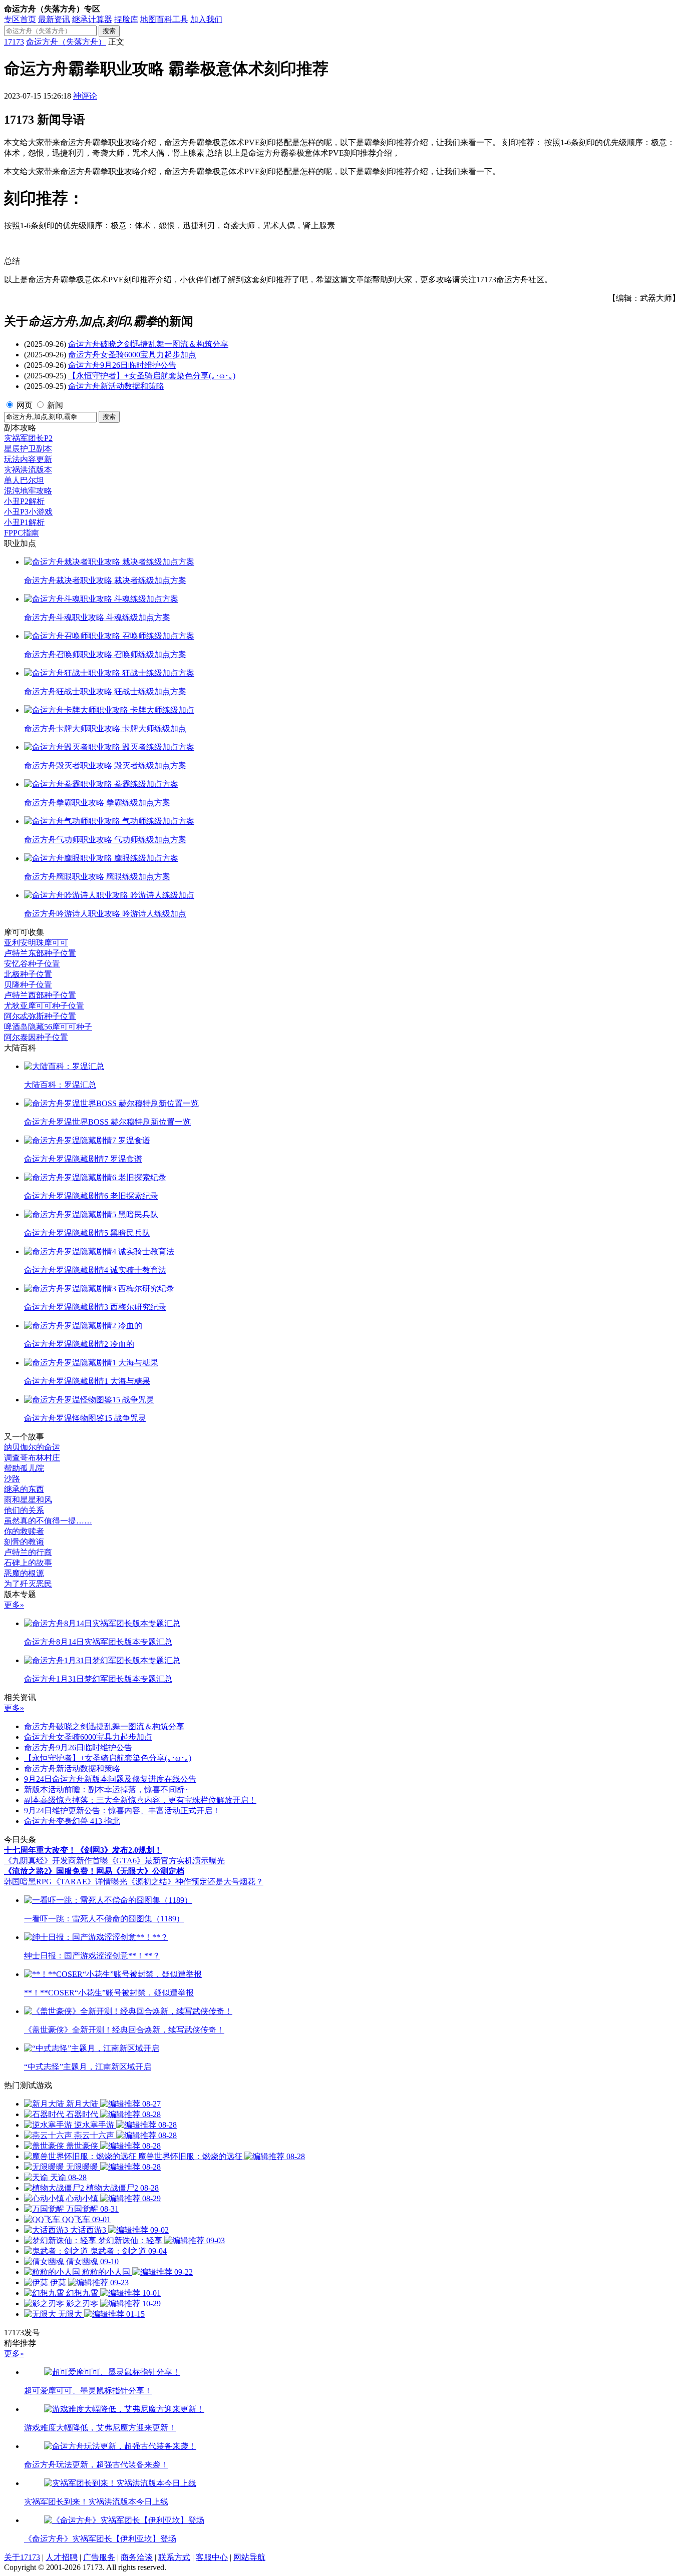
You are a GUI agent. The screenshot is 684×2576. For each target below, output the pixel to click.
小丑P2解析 (24, 501)
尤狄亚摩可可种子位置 (44, 1006)
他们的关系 (24, 1510)
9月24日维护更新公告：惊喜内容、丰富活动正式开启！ (122, 1811)
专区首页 (20, 19)
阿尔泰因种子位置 (36, 1037)
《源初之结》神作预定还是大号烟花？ (195, 1882)
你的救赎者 (24, 1531)
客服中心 (212, 2557)
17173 (14, 42)
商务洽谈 (137, 2557)
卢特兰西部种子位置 (40, 995)
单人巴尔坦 (24, 480)
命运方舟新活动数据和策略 (116, 386)
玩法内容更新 (28, 459)
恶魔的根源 (24, 1573)
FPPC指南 (22, 533)
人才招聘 (62, 2557)
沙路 (12, 1479)
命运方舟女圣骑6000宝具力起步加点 (132, 355)
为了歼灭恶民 (28, 1584)
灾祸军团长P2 (28, 438)
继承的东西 (24, 1489)
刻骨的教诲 (24, 1542)
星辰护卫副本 (28, 449)
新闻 (55, 405)
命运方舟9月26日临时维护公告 (122, 365)
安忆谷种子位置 (32, 964)
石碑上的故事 (28, 1563)
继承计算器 (92, 19)
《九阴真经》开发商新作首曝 (56, 1861)
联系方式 (174, 2557)
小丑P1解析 (24, 522)
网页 (25, 405)
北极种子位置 (28, 974)
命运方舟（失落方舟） (66, 42)
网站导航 (249, 2557)
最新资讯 (54, 19)
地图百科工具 (164, 19)
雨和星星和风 (28, 1500)
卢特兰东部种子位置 (40, 953)
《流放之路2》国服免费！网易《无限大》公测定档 (94, 1871)
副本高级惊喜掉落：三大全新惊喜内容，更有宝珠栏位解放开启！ (140, 1800)
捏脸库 (126, 19)
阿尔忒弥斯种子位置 (40, 1016)
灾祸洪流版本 (28, 470)
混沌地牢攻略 (28, 491)
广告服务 (99, 2557)
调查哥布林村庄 (32, 1458)
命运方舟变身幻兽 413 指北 (72, 1821)
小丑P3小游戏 (28, 512)
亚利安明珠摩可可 (36, 943)
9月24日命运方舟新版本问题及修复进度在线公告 (110, 1779)
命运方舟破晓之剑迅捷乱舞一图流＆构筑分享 (148, 344)
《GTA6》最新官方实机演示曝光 (166, 1861)
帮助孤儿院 (24, 1468)
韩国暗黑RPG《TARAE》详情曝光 (66, 1882)
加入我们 (206, 19)
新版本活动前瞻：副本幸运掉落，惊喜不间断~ (106, 1789)
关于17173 (22, 2557)
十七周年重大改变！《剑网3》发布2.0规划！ (83, 1850)
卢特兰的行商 (28, 1552)
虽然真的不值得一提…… (48, 1521)
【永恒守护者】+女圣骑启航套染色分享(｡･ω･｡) (152, 376)
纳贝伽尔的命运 (32, 1447)
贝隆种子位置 (28, 985)
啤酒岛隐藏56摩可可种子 (48, 1027)
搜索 (109, 31)
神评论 (85, 96)
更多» (14, 1605)
